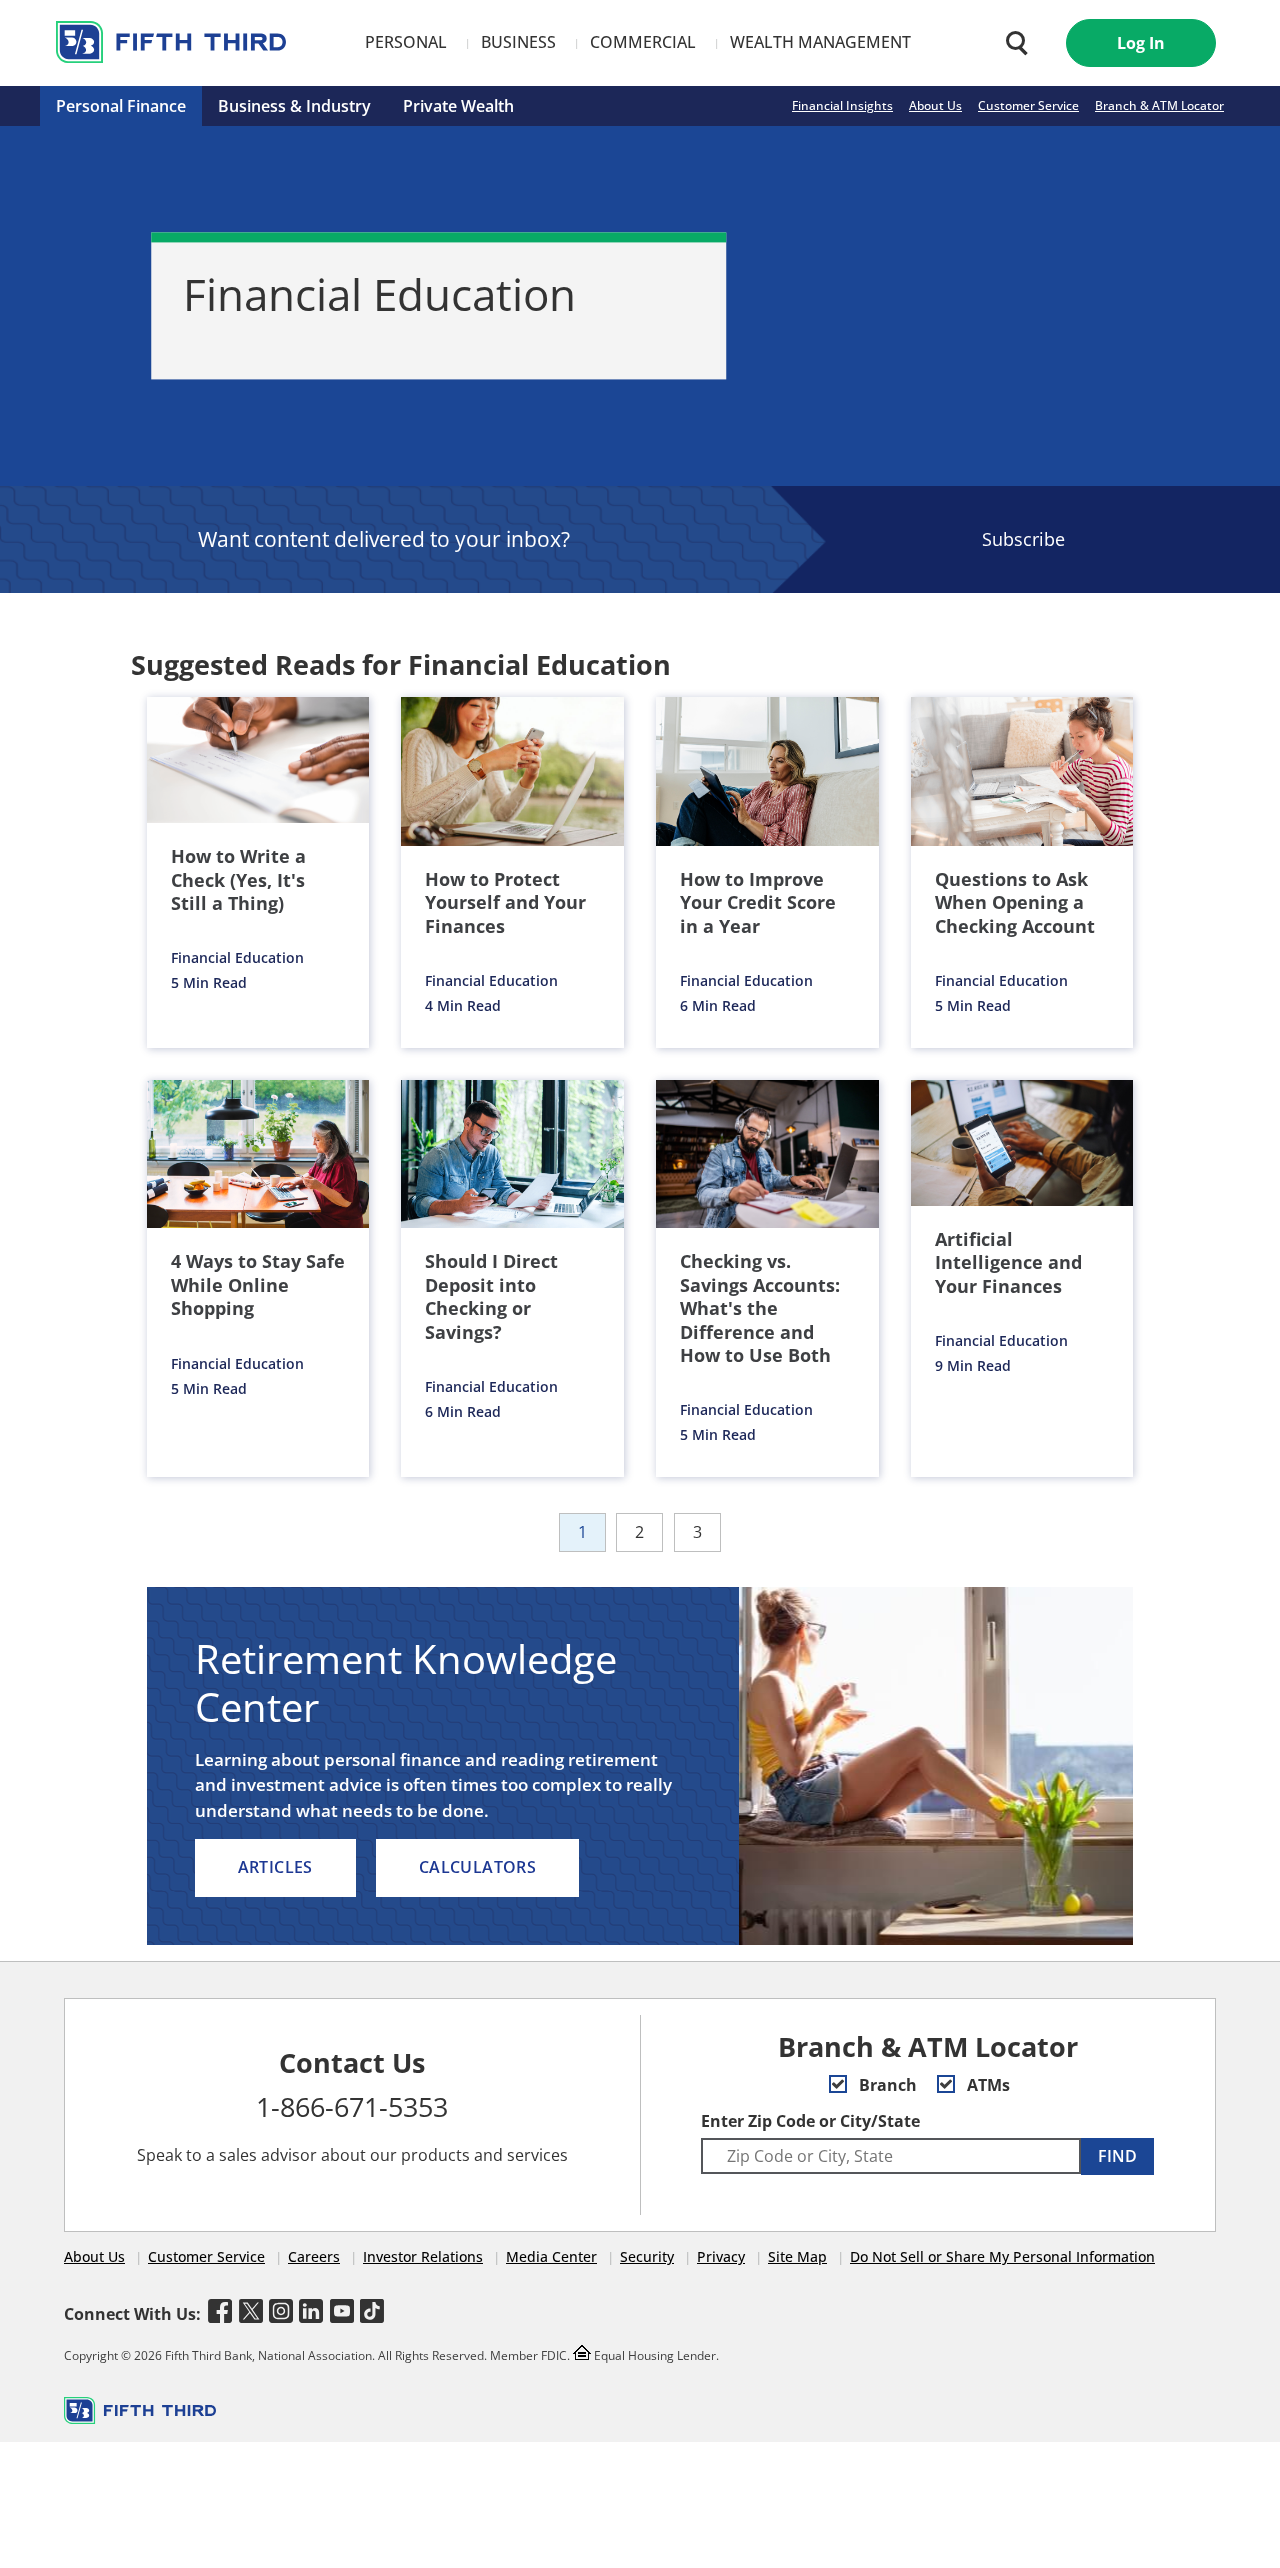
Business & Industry (294, 106)
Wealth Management (820, 42)
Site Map (797, 2256)
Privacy (721, 2256)
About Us (935, 105)
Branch (886, 2085)
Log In (1141, 43)
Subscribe (1023, 539)
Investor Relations (423, 2256)
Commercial (643, 42)
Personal (406, 42)
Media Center (551, 2256)
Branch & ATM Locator (1159, 105)
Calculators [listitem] (477, 1867)
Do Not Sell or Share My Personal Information (1002, 2256)
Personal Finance (121, 106)
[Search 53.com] (1012, 43)
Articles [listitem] (275, 1867)
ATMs (986, 2085)
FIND (1117, 2156)
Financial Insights (842, 105)
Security (647, 2256)
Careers (314, 2256)
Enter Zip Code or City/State (810, 2121)
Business (518, 42)
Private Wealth (458, 106)
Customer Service (1028, 105)
